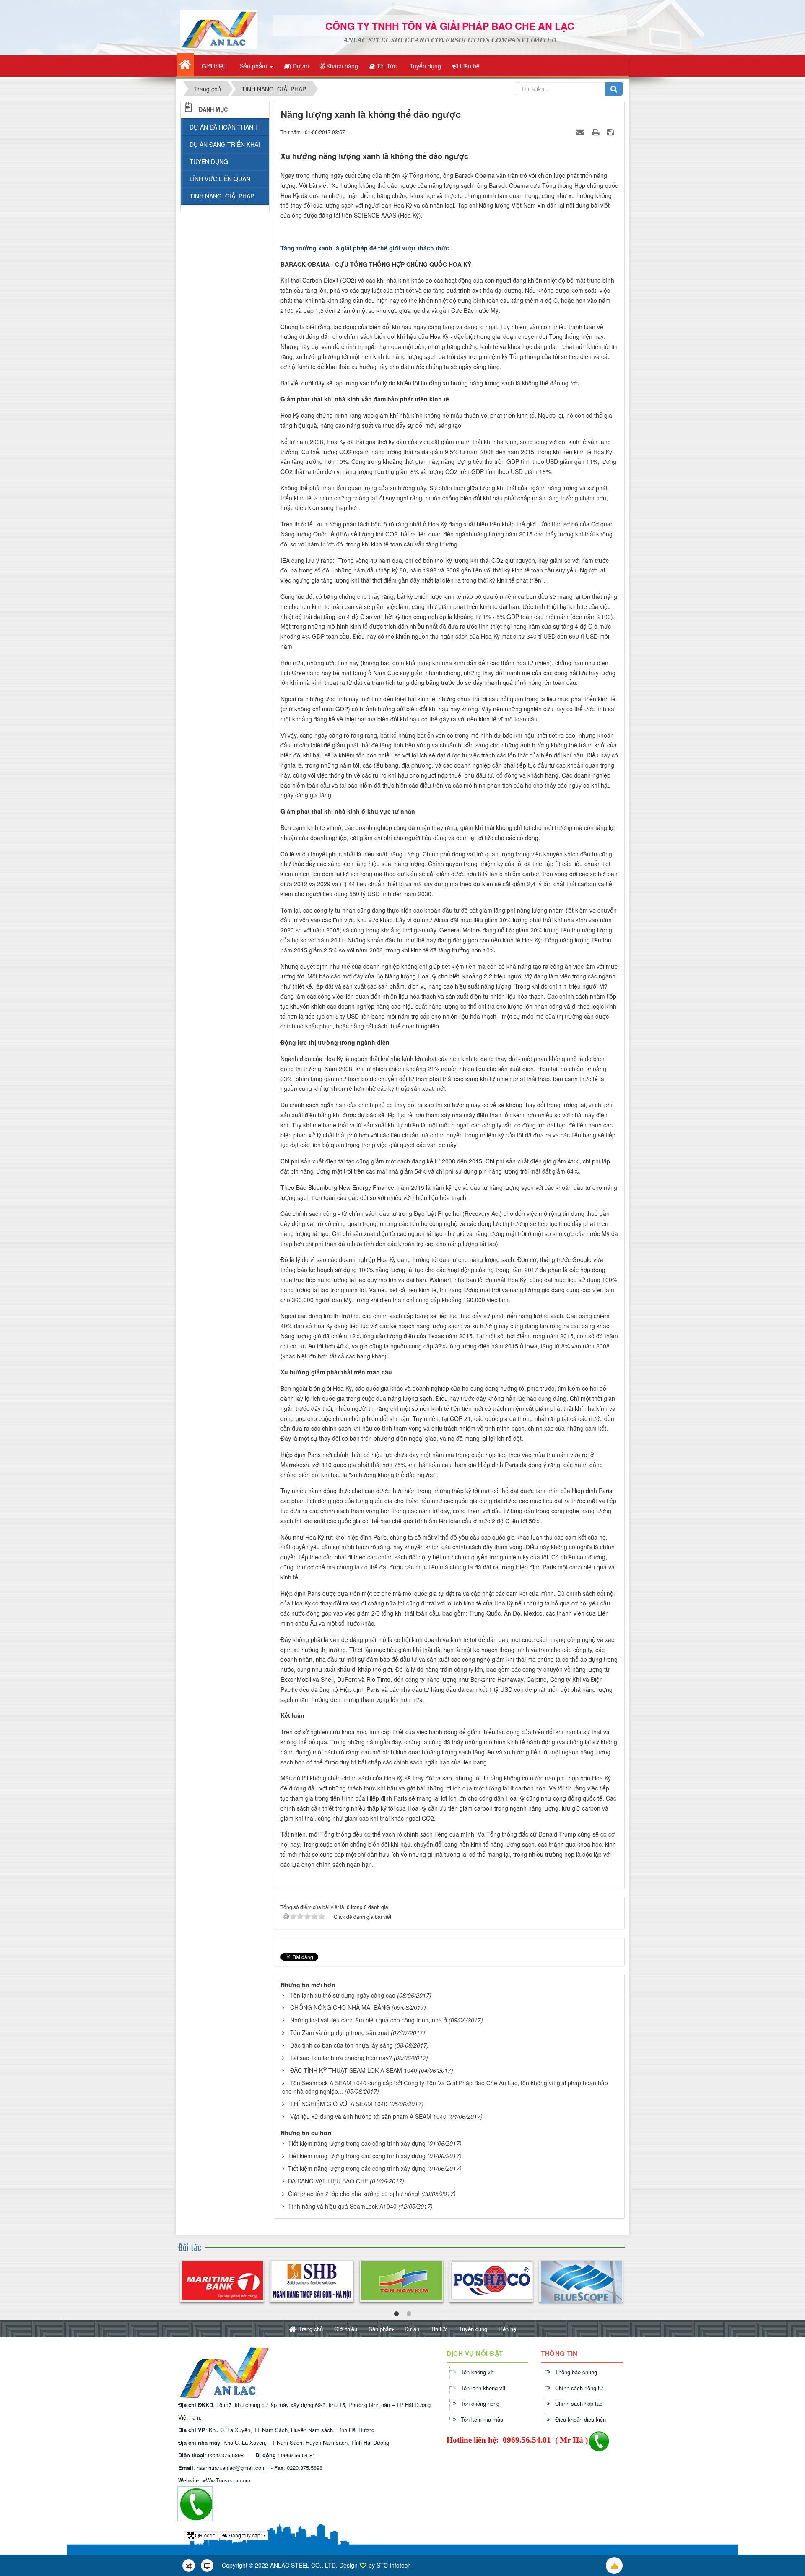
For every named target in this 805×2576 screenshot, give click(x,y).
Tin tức (439, 2329)
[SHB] (312, 2281)
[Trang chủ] (185, 65)
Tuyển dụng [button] (425, 66)
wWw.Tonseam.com (226, 2480)
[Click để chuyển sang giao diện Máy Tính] (207, 2566)
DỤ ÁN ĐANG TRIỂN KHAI (225, 144)
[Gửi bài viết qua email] (581, 132)
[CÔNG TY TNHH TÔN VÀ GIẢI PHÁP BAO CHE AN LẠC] (219, 29)
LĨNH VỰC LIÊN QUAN (220, 179)
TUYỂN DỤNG (209, 161)
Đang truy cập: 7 (247, 2535)
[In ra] (597, 132)
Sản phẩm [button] (253, 66)
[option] (222, 2281)
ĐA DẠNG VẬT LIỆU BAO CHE (328, 2181)
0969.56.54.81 (298, 2455)
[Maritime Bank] (222, 2281)
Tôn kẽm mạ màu (482, 2419)
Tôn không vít (477, 2372)
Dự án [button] (300, 66)
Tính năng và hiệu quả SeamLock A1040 (342, 2206)
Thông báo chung (576, 2372)
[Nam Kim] (401, 2281)
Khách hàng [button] (341, 66)
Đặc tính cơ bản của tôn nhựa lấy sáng (341, 2045)
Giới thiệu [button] (213, 66)
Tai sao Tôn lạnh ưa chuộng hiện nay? (341, 2058)
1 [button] (396, 2314)
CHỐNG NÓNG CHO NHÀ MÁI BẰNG (340, 2007)
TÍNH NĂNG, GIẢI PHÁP (222, 196)
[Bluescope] (581, 2282)
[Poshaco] (491, 2281)
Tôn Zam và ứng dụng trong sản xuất (340, 2032)
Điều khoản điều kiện (580, 2419)
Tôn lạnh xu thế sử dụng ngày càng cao (343, 1995)
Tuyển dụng (473, 2329)
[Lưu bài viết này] (612, 132)
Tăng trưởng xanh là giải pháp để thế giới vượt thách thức (365, 248)
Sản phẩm (381, 2329)
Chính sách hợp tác (579, 2403)
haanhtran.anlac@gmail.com (231, 2468)
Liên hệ (507, 2329)
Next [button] (623, 2282)
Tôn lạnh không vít (483, 2388)
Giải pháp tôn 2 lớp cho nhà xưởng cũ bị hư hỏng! (354, 2194)
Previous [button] (182, 2282)
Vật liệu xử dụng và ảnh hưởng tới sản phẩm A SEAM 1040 (368, 2116)
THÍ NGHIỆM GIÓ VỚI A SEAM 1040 (339, 2104)
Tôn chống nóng (480, 2403)
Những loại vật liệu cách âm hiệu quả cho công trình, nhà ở (369, 2020)
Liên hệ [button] (469, 66)
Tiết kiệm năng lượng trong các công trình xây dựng (357, 2143)
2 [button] (409, 2314)
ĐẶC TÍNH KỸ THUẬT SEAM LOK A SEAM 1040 (354, 2070)
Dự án (412, 2329)
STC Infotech (394, 2565)
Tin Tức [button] (386, 66)
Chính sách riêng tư (579, 2388)
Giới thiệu (346, 2329)
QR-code (205, 2535)
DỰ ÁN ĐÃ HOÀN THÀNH (223, 127)
